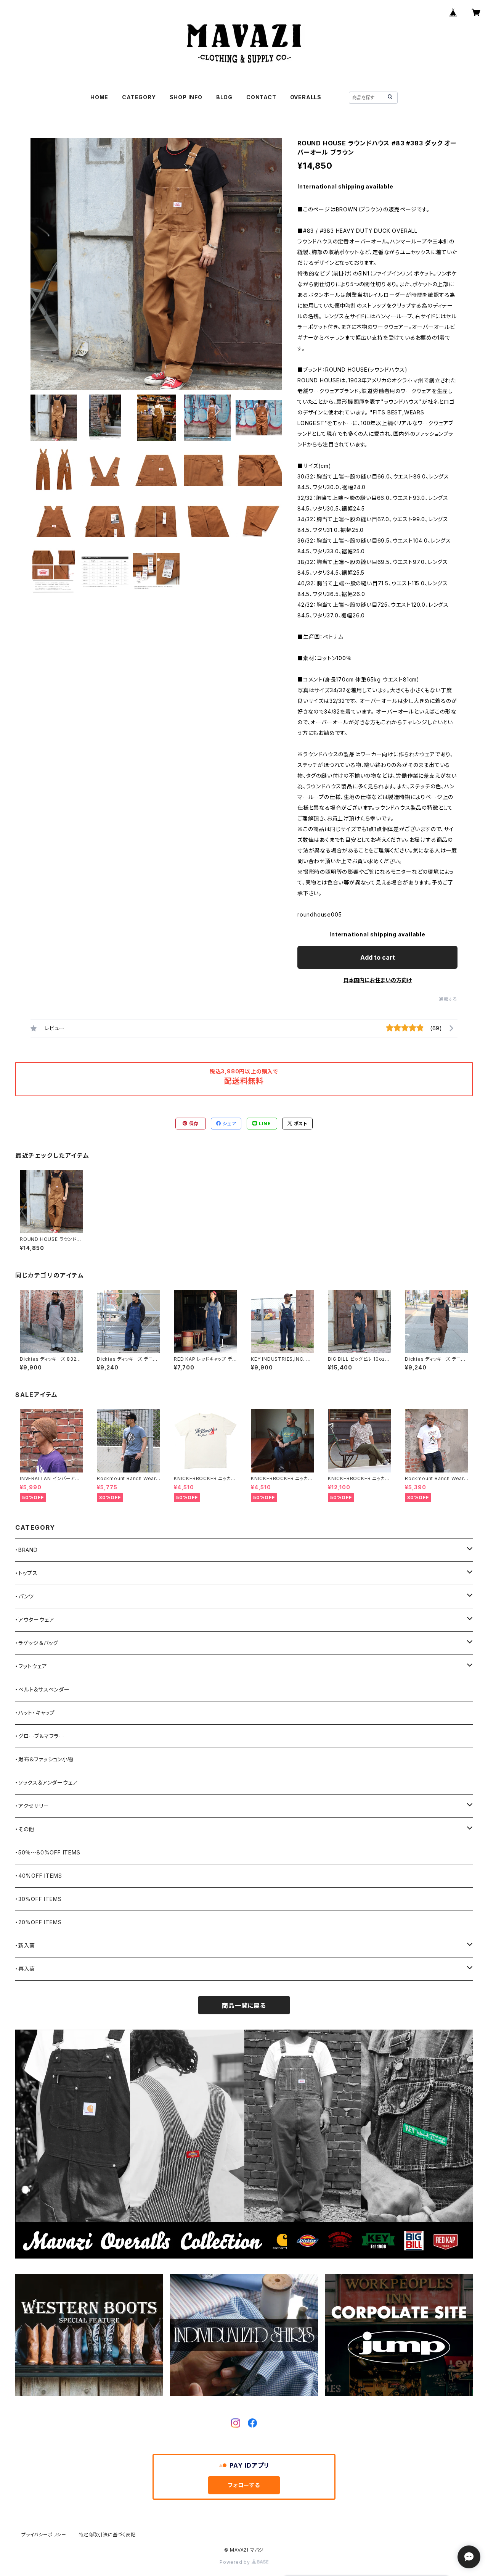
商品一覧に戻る (244, 2006)
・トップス (26, 1573)
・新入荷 (25, 1945)
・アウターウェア (35, 1620)
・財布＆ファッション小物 (44, 1759)
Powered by (236, 2562)
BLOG (224, 97)
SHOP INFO (186, 97)
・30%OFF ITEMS (38, 1899)
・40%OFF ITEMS (39, 1876)
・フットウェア (31, 1666)
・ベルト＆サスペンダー (43, 1689)
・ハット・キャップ (35, 1713)
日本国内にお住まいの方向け (377, 980)
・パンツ (25, 1596)
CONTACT (261, 97)
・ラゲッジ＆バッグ (37, 1643)
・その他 (25, 1829)
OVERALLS (306, 97)
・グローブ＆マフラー (40, 1736)
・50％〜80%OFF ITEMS (48, 1852)
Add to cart (378, 957)
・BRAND (26, 1550)
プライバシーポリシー (44, 2535)
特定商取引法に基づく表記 (107, 2535)
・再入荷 (25, 1969)
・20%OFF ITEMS (38, 1922)
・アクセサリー (32, 1806)
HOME (99, 97)
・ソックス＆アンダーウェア (47, 1783)
